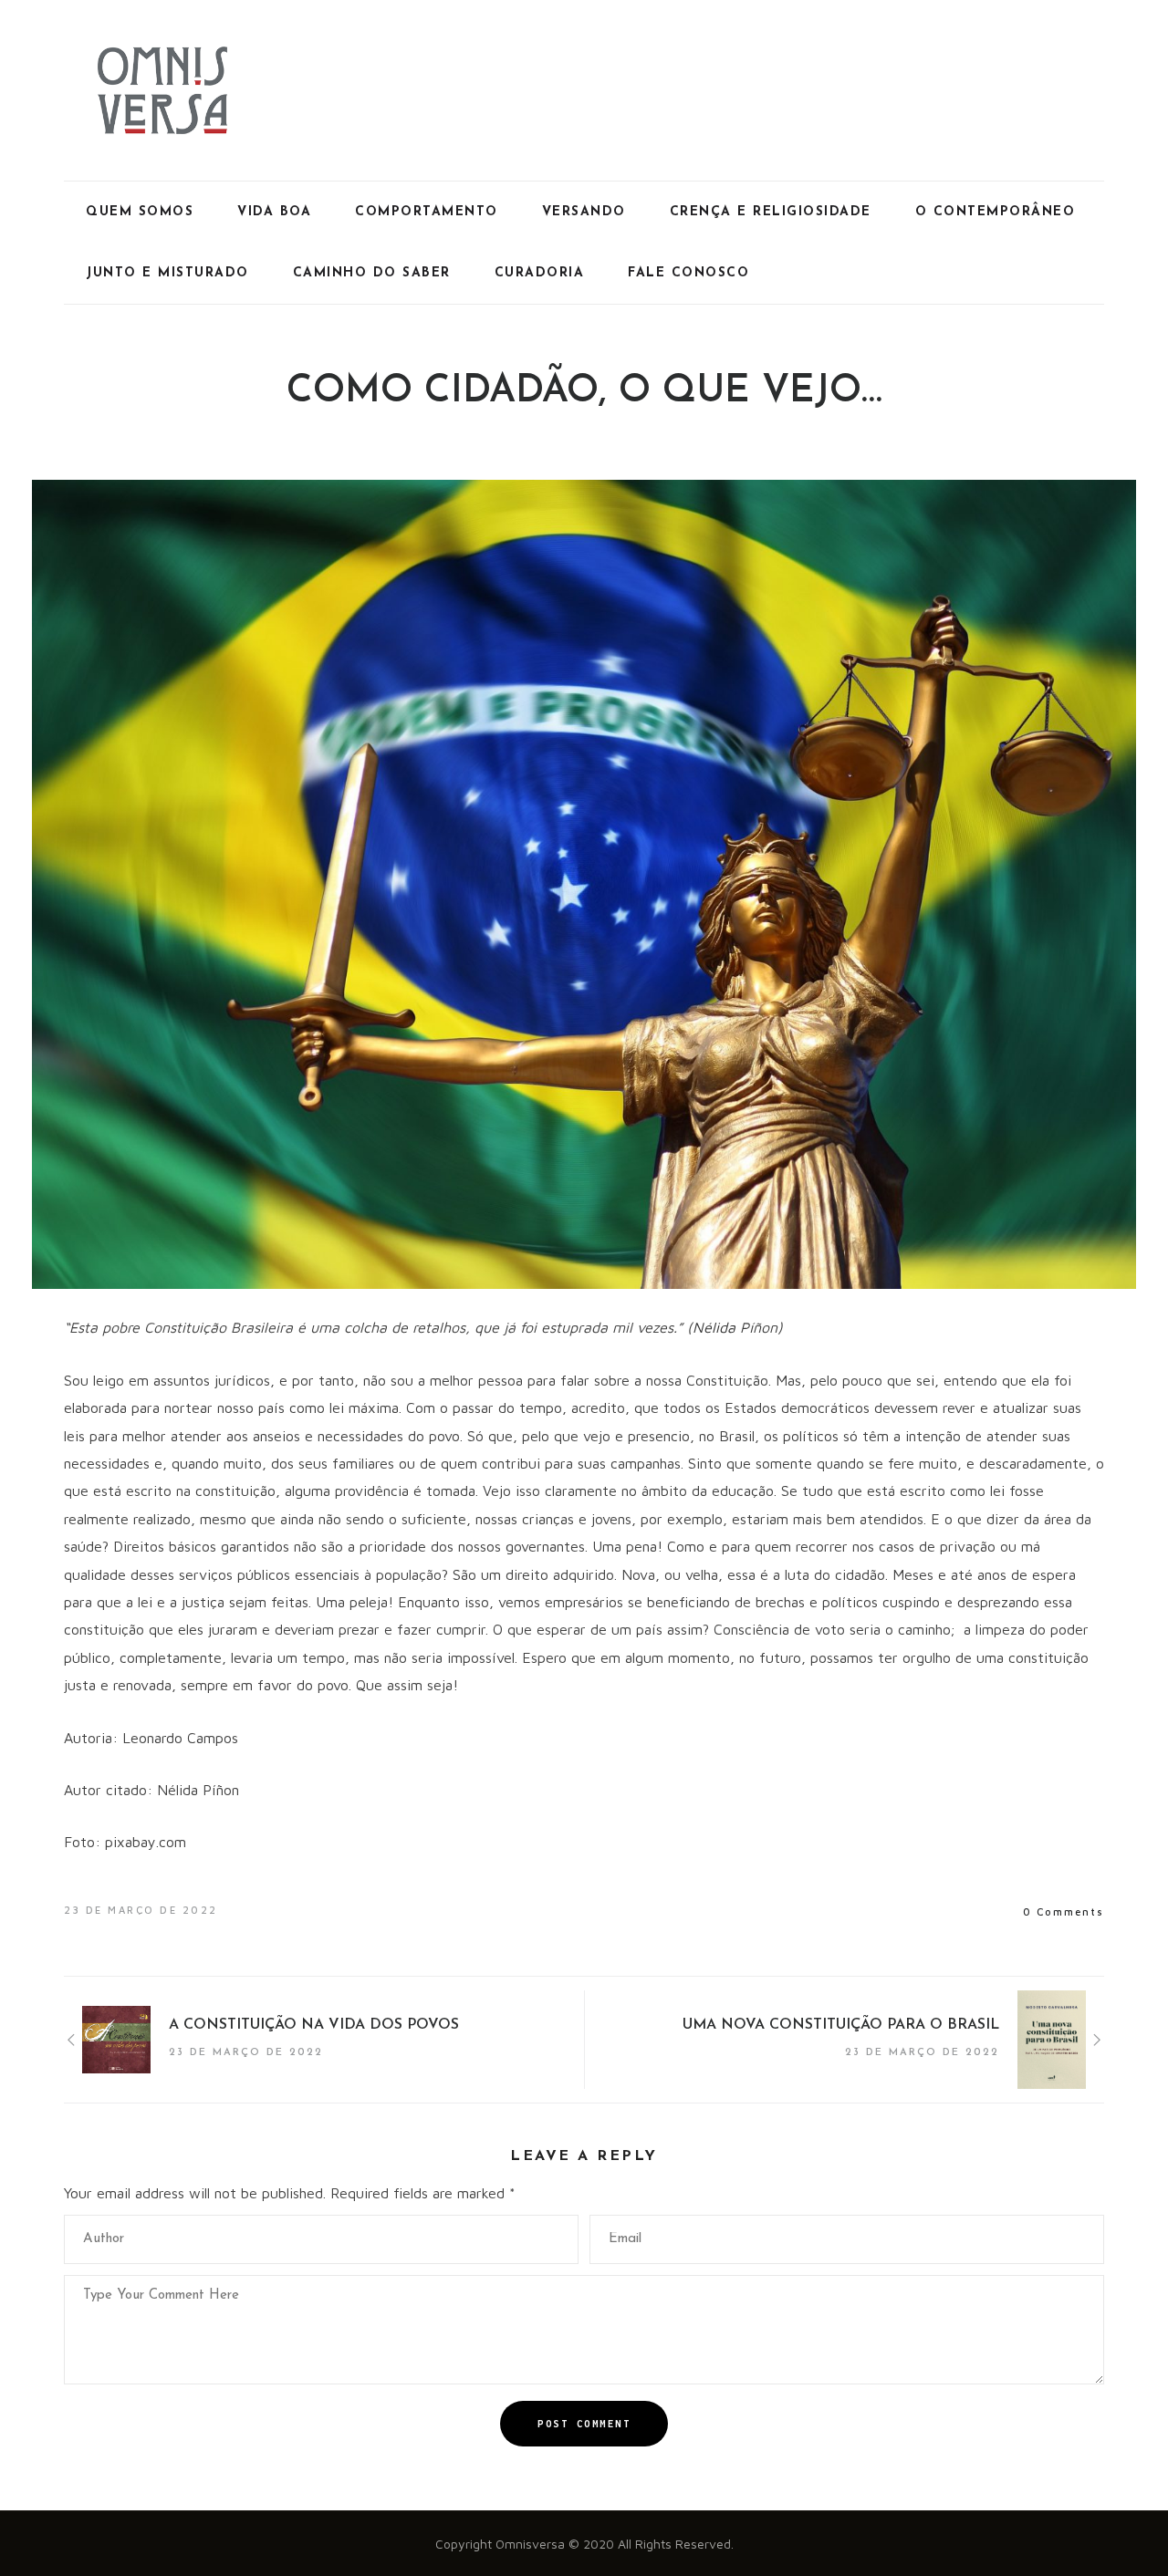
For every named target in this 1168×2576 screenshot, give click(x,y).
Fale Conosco (688, 273)
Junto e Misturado (167, 273)
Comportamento (427, 212)
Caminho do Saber (372, 273)
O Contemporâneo (996, 212)
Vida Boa (274, 212)
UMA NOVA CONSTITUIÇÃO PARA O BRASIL (841, 2025)
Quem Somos (140, 212)
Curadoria (540, 273)
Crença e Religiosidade (771, 212)
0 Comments (1064, 1911)
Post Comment (584, 2424)
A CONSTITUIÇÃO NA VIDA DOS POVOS (314, 2025)
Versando (584, 212)
